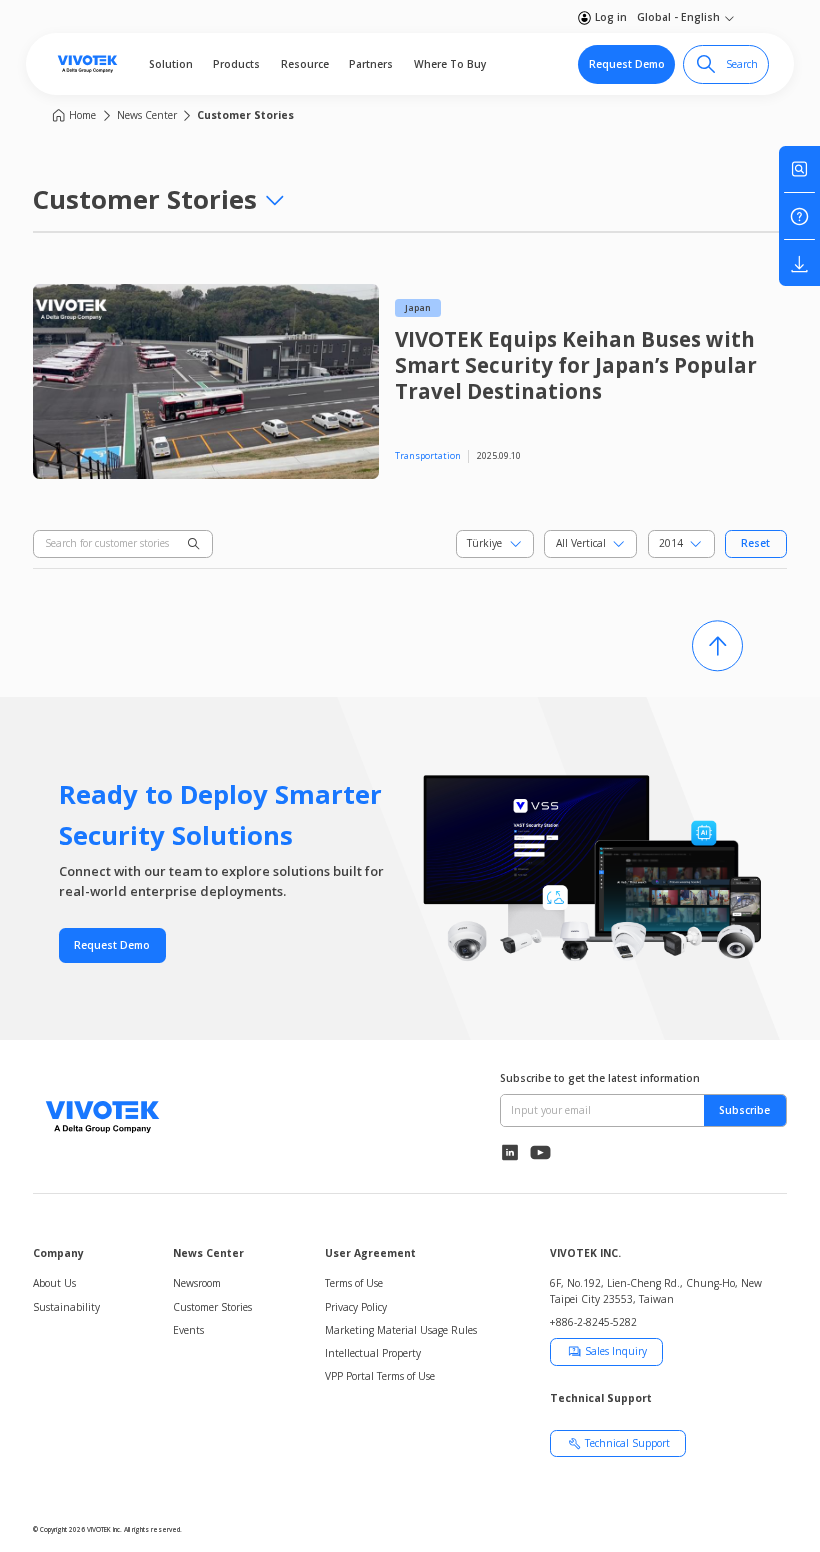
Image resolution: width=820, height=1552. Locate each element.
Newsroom (197, 1283)
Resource (305, 64)
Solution (171, 64)
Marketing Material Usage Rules (401, 1330)
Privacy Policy (356, 1307)
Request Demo (627, 64)
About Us (54, 1283)
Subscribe (744, 1110)
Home (82, 115)
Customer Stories (245, 115)
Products (236, 64)
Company (58, 1253)
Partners (371, 64)
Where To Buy (450, 64)
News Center (147, 115)
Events (188, 1330)
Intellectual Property (373, 1353)
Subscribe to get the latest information (600, 1078)
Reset (755, 543)
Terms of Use (354, 1283)
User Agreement (370, 1253)
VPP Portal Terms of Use (380, 1376)
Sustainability (66, 1307)
